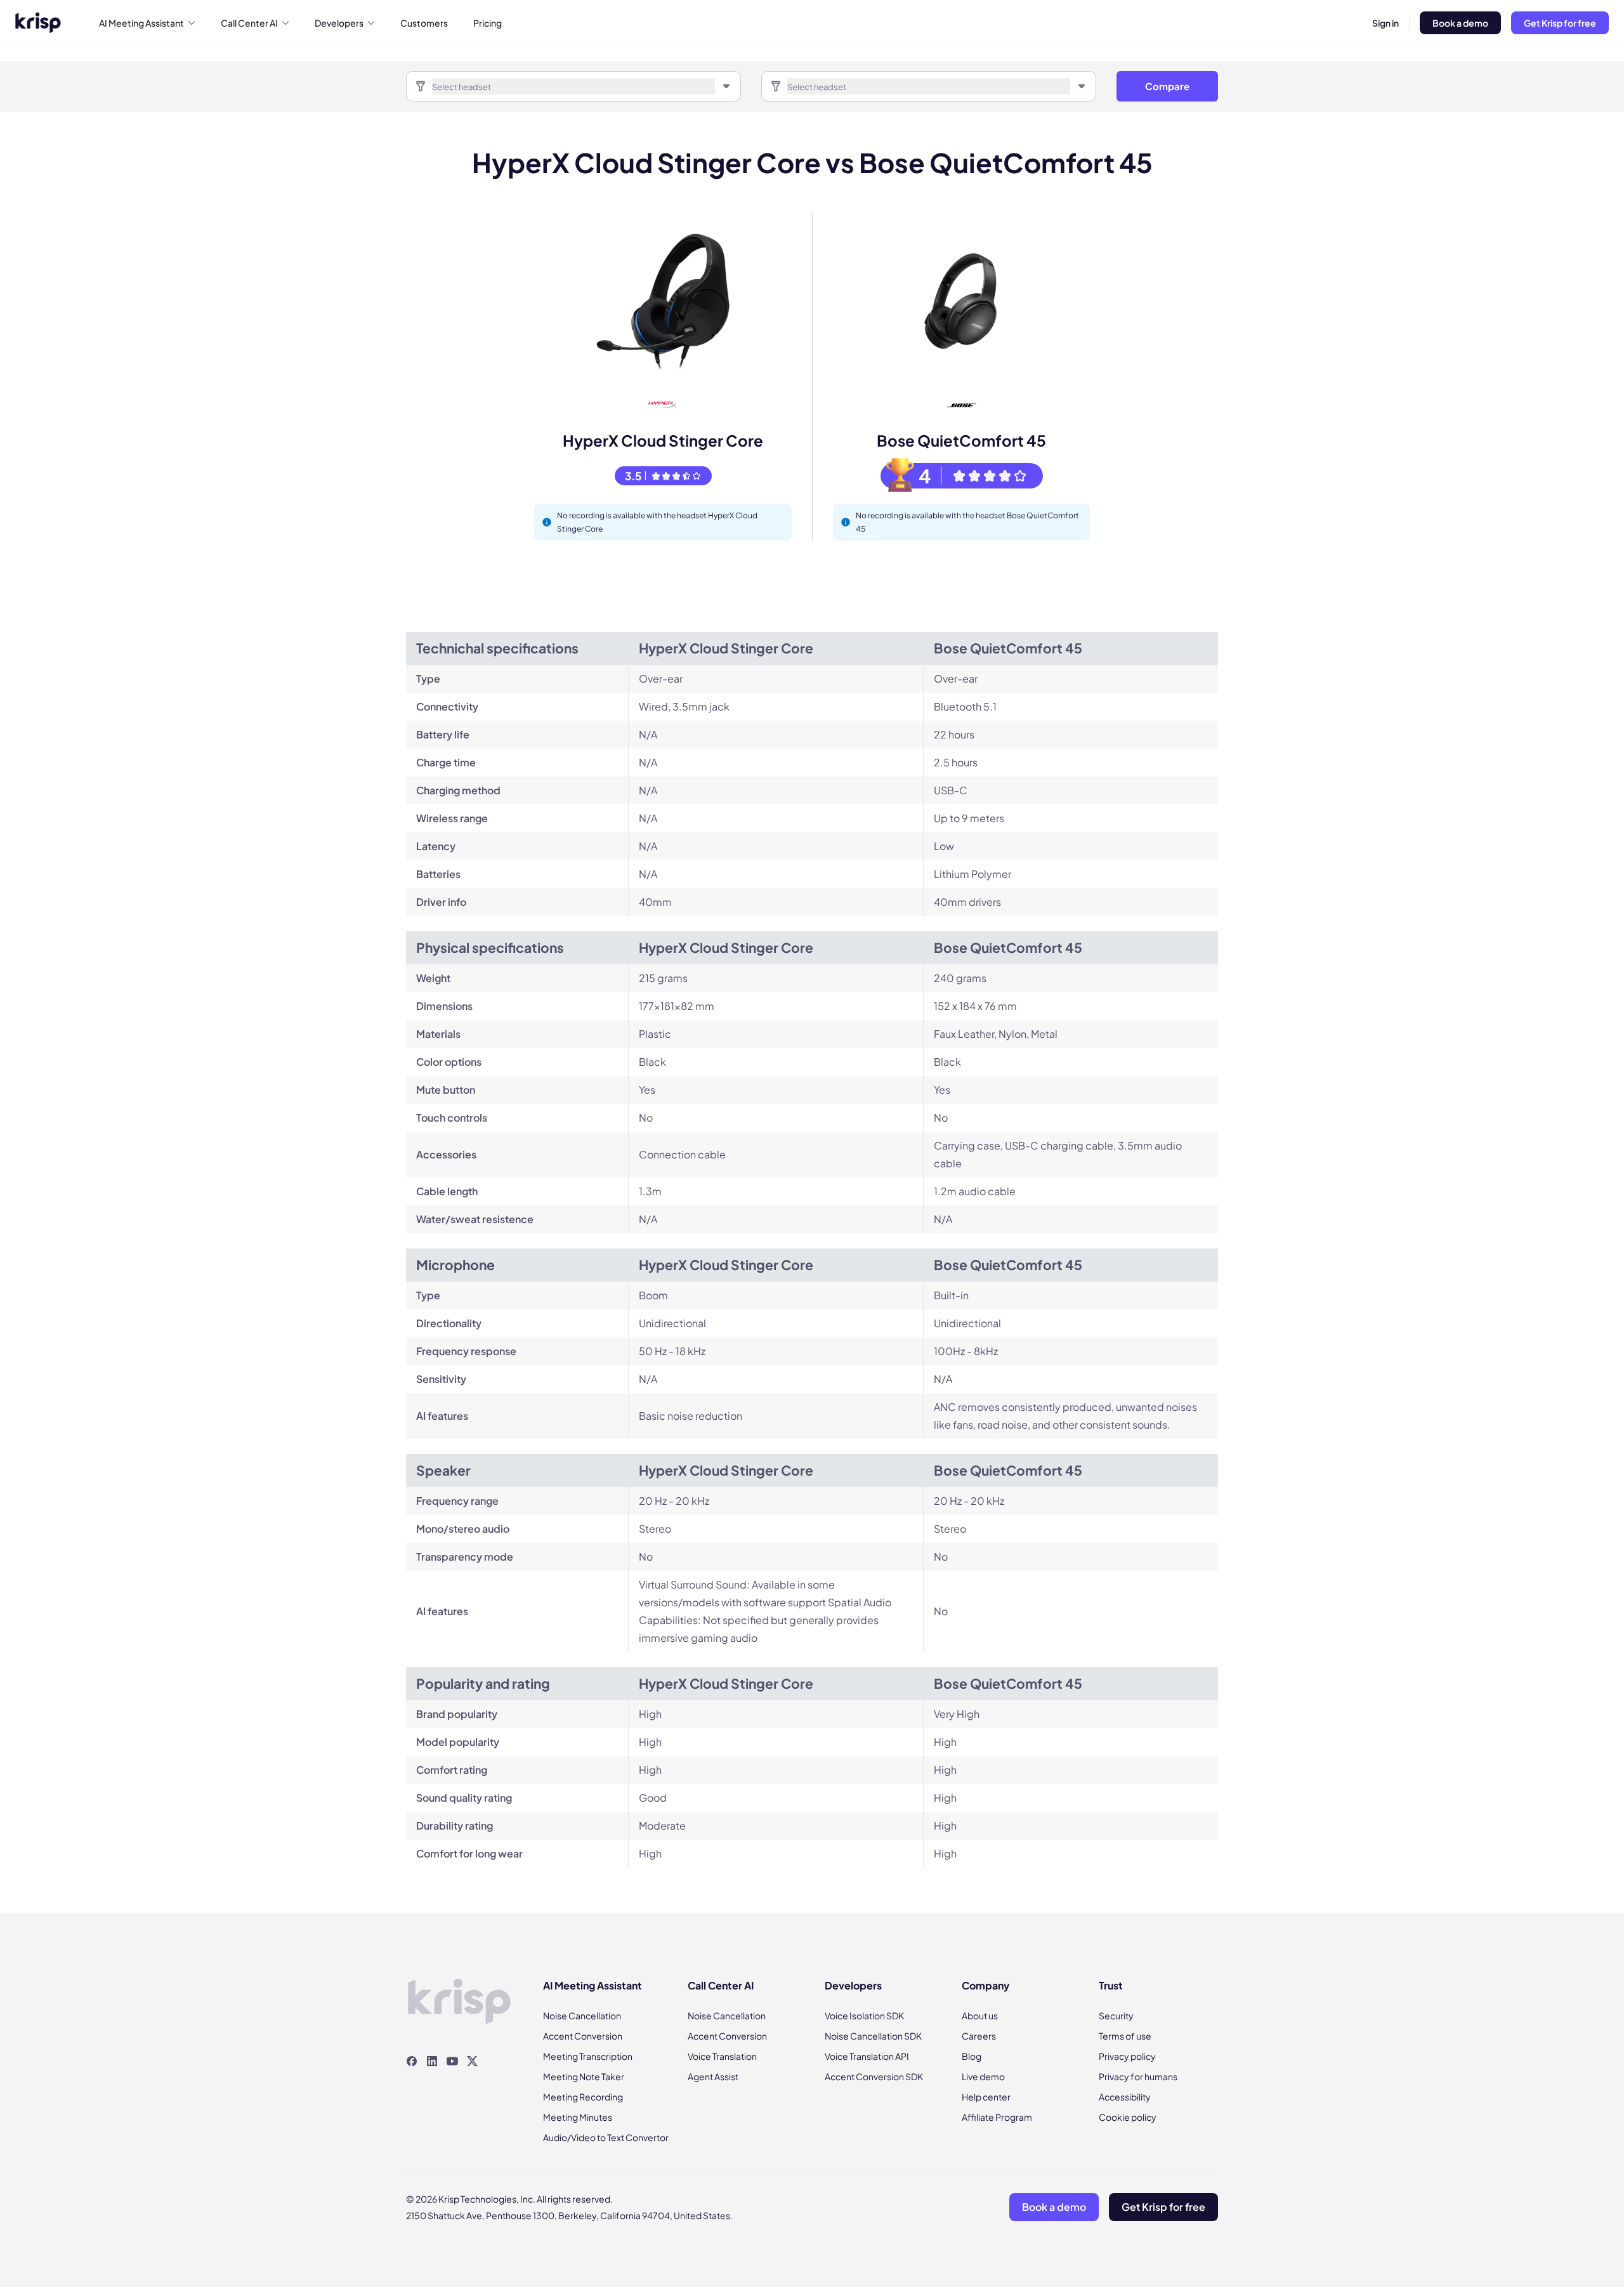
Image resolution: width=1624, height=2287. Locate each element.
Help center (986, 2097)
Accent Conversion (583, 2036)
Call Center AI (249, 23)
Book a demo (1460, 23)
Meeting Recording (583, 2097)
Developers (339, 23)
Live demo (983, 2076)
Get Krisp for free (1560, 23)
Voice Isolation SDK (864, 2015)
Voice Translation (722, 2056)
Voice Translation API (867, 2056)
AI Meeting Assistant (141, 23)
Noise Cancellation (582, 2015)
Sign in (1385, 23)
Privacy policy (1127, 2056)
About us (980, 2015)
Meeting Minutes (578, 2117)
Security (1116, 2015)
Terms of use (1125, 2036)
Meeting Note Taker (584, 2076)
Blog (972, 2056)
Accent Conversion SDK (874, 2076)
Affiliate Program (997, 2117)
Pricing (488, 23)
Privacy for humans (1138, 2076)
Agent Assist (713, 2076)
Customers (424, 23)
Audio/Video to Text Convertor (606, 2137)
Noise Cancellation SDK (873, 2036)
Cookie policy (1128, 2117)
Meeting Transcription (588, 2056)
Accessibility (1125, 2097)
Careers (979, 2036)
